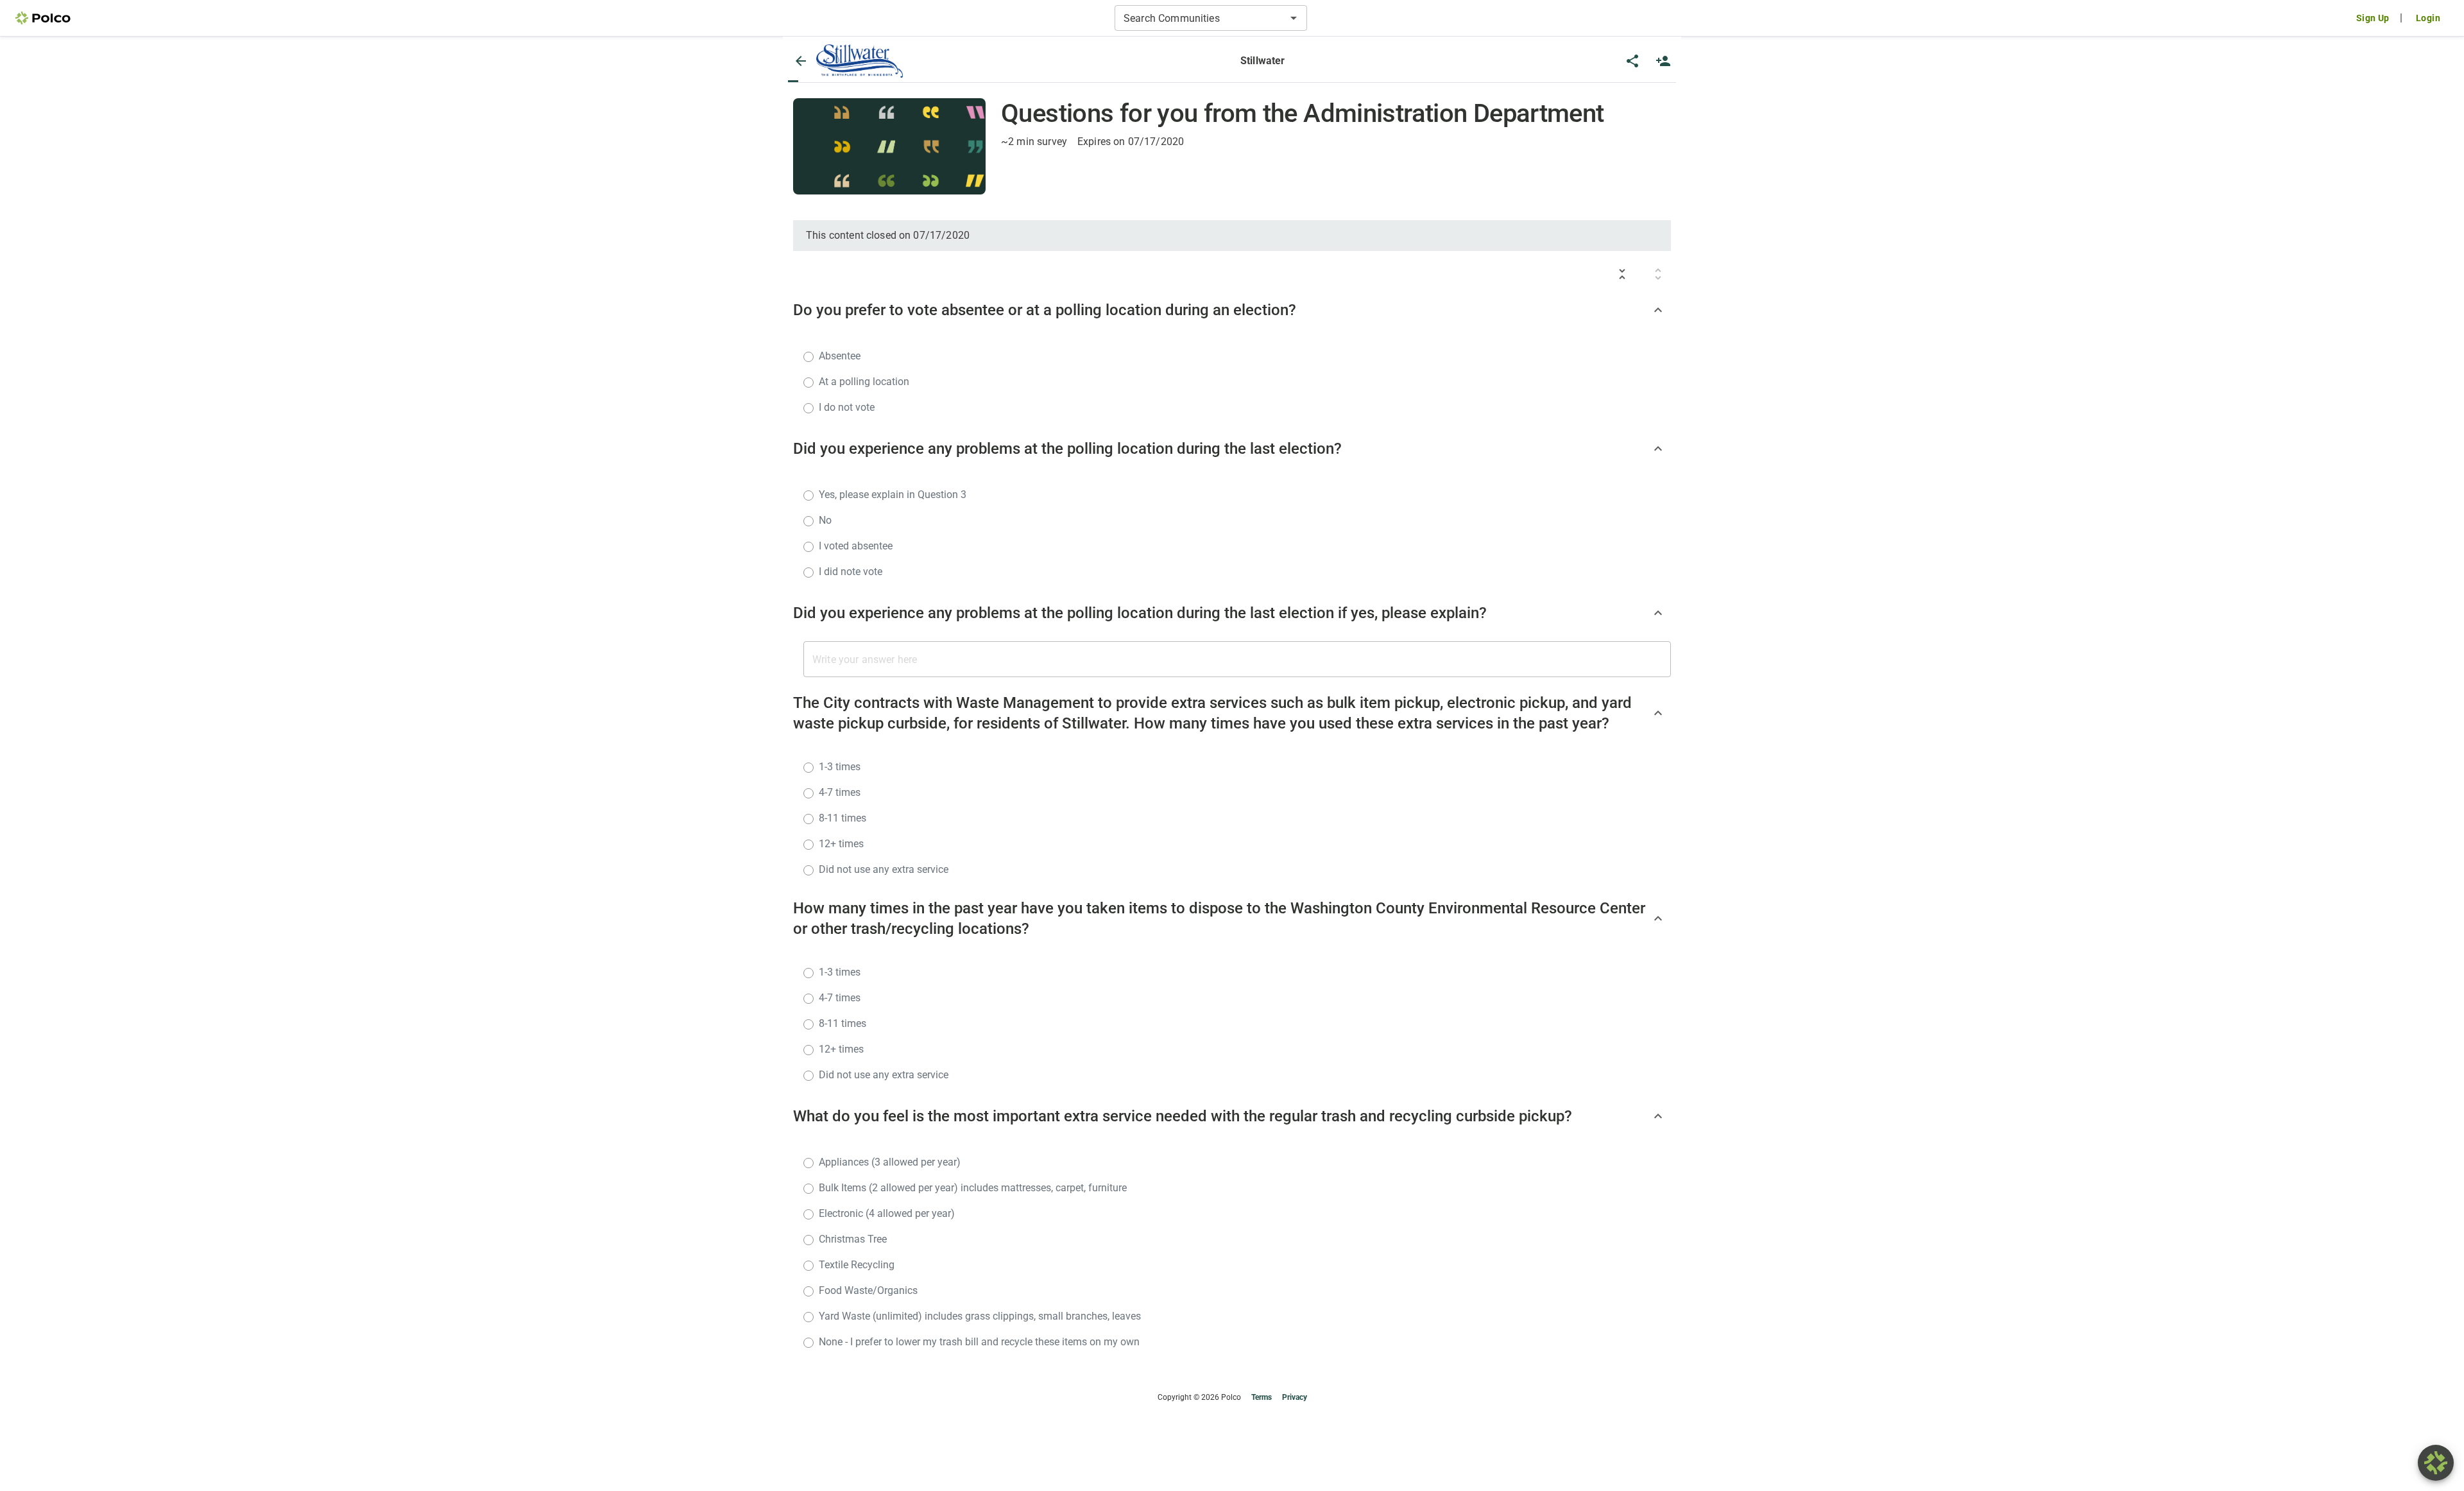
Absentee (840, 356)
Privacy (1295, 1397)
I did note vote (851, 572)
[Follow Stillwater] (1663, 61)
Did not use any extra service (884, 869)
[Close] (801, 61)
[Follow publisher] (1663, 61)
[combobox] (1200, 18)
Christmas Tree (853, 1239)
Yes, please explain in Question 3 (893, 495)
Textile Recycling (857, 1265)
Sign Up (2373, 18)
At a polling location (864, 382)
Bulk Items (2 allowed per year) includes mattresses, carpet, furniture (973, 1188)
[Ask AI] (2436, 1463)
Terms (1262, 1397)
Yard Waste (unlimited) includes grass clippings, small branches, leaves (980, 1316)
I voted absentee (856, 546)
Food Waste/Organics (868, 1290)
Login (2428, 18)
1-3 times (840, 767)
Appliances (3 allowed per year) (890, 1162)
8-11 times (843, 818)
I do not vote (847, 407)
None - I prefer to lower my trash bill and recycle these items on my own (979, 1342)
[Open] (1294, 18)
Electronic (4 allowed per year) (887, 1213)
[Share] (1632, 61)
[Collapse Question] (1658, 310)
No (825, 520)
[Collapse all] (1622, 274)
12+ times (841, 844)
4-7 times (840, 792)
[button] (860, 61)
